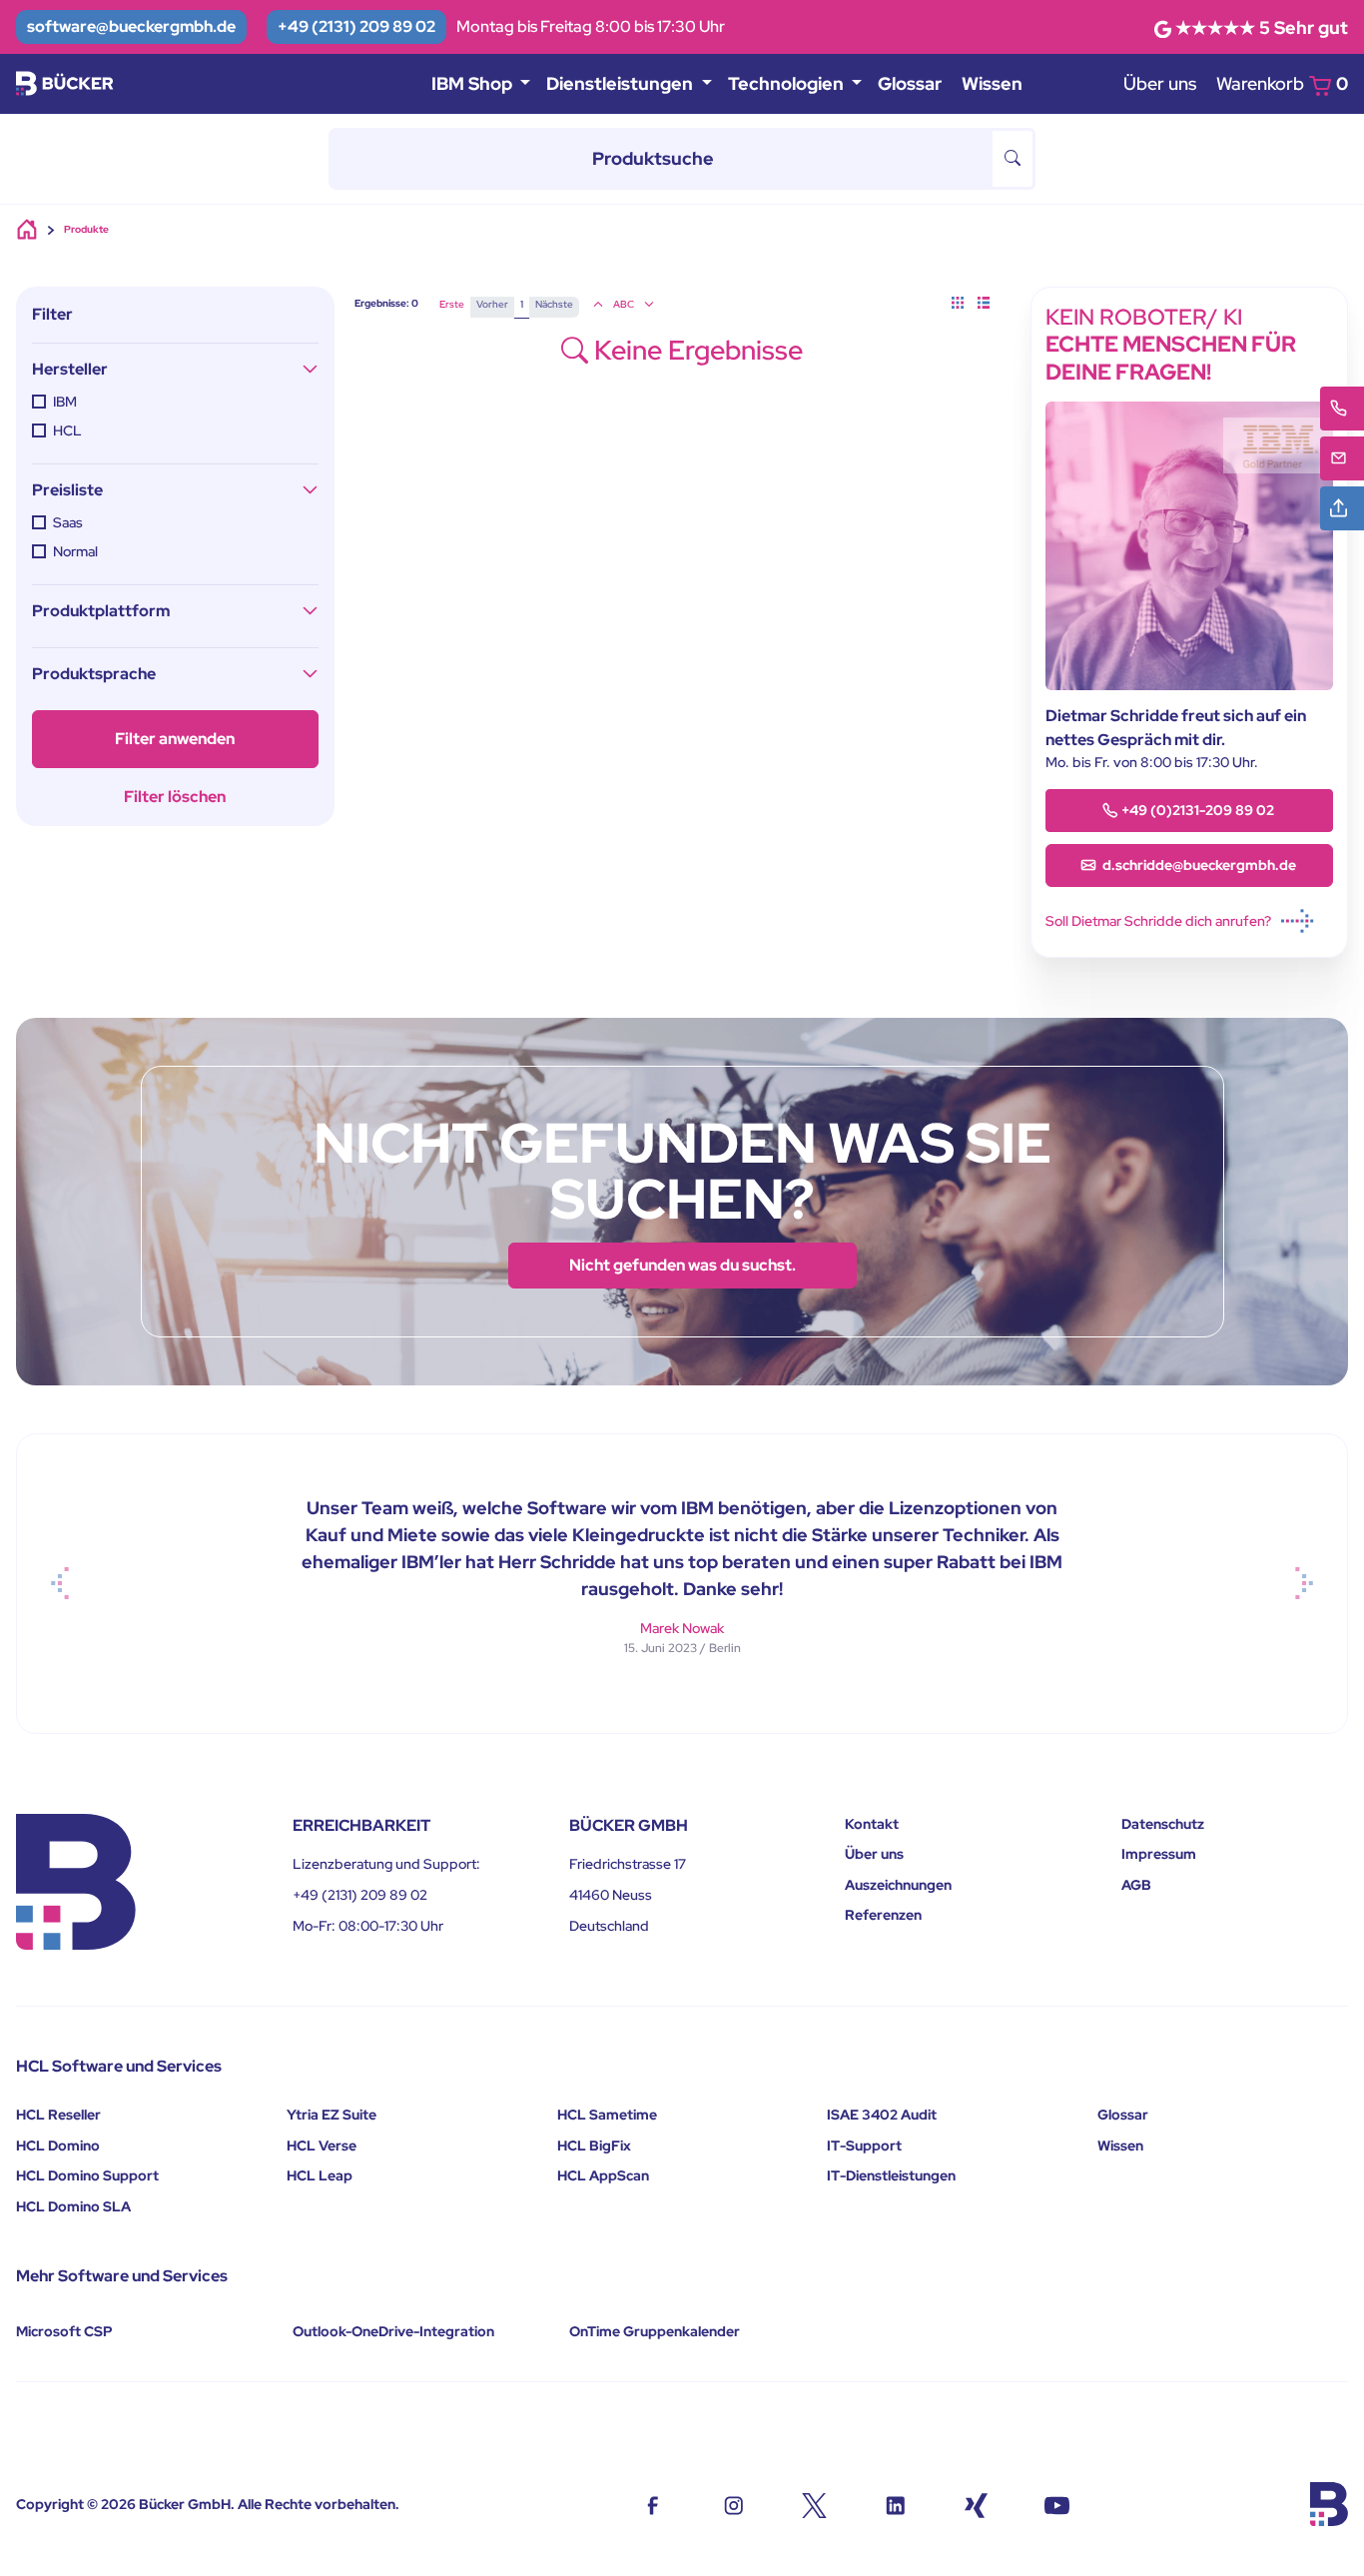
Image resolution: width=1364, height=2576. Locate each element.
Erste (452, 304)
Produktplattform (101, 611)
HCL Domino (58, 2146)
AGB (1136, 1885)
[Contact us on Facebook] (653, 2504)
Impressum (1159, 1854)
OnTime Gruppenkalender (655, 2331)
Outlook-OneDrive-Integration (393, 2331)
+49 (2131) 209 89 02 (356, 26)
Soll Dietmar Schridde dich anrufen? (1158, 921)
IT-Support (864, 2146)
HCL (67, 430)
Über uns (1160, 83)
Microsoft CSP (64, 2331)
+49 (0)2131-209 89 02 (1198, 810)
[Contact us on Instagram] (733, 2504)
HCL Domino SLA (73, 2206)
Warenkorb (1282, 83)
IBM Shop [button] (474, 83)
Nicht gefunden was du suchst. (682, 1265)
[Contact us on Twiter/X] (814, 2504)
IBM (65, 402)
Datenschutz (1163, 1824)
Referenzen (883, 1915)
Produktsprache (94, 674)
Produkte (86, 229)
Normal (75, 551)
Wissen (992, 83)
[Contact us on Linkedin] (895, 2504)
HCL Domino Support (87, 2175)
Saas (68, 522)
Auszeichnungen (898, 1885)
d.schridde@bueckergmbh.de (1198, 865)
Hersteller (70, 369)
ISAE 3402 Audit (882, 2115)
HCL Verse (322, 2146)
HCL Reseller (58, 2115)
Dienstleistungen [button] (622, 83)
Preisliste (67, 490)
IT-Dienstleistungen (891, 2175)
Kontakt (872, 1824)
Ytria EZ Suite (332, 2115)
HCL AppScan (603, 2175)
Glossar (910, 83)
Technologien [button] (788, 83)
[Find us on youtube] (1057, 2504)
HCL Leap (320, 2175)
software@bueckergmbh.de (131, 26)
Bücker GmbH (185, 2504)
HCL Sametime (607, 2115)
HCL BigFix (594, 2146)
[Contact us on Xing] (976, 2504)
